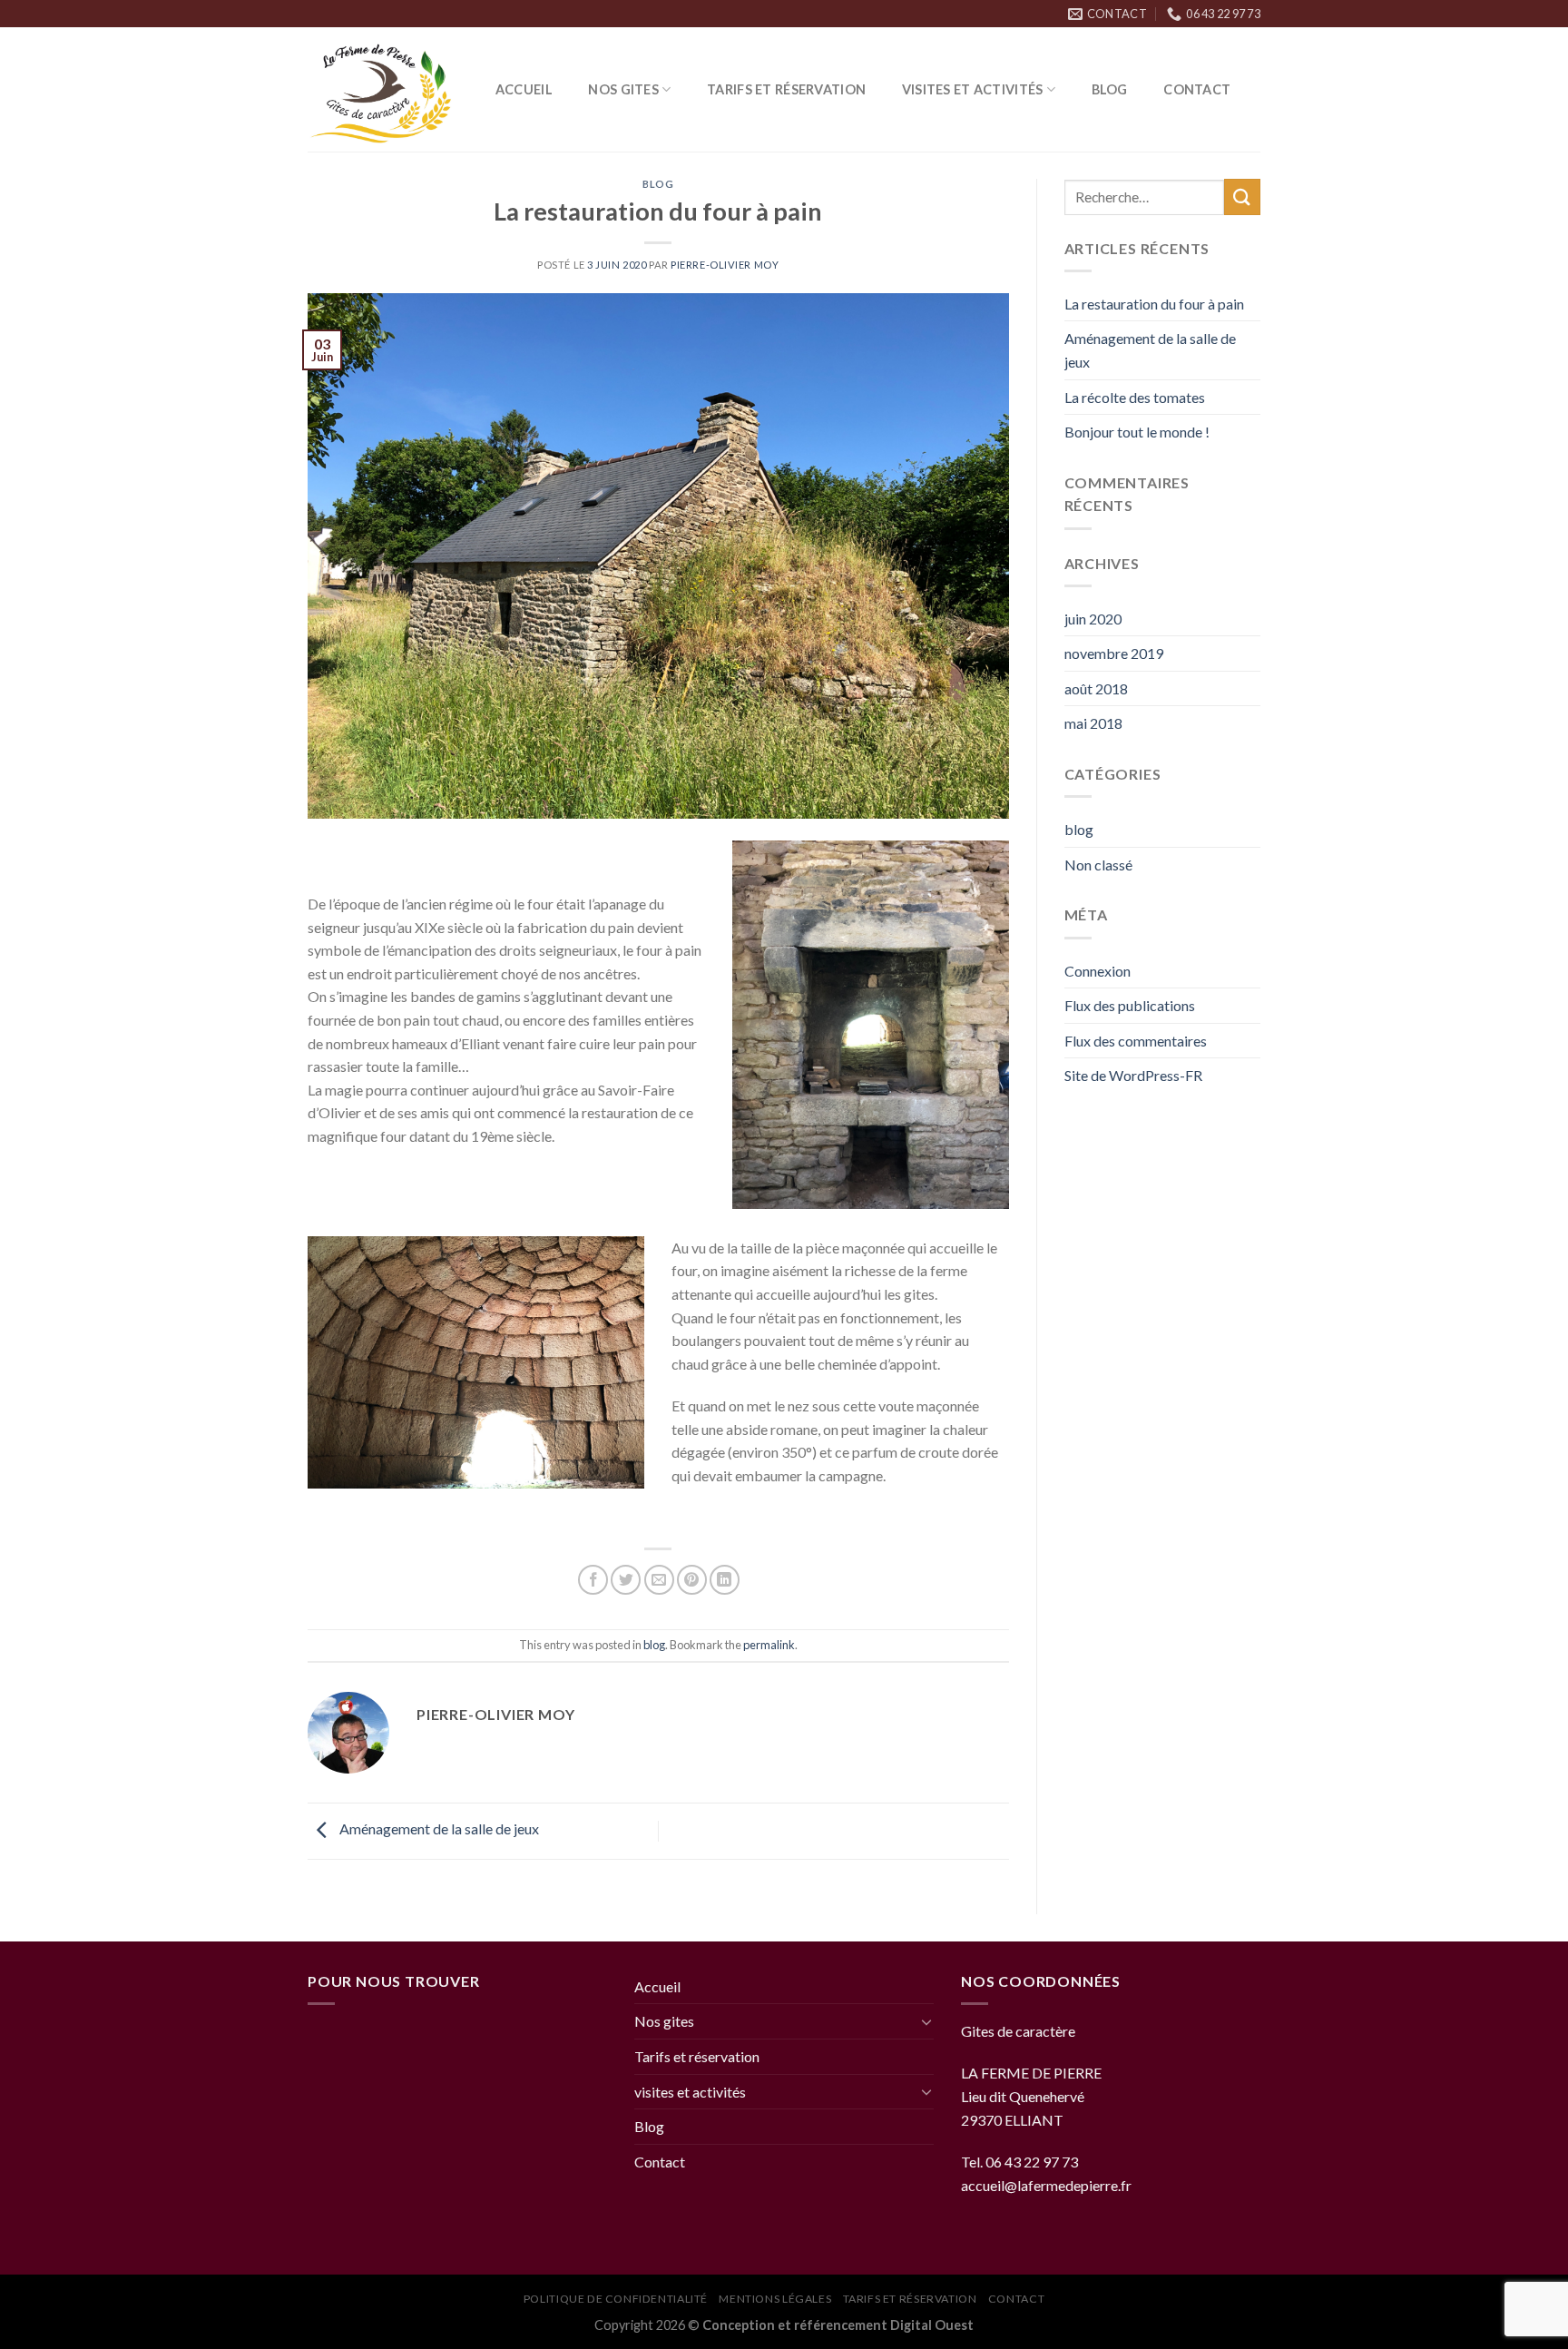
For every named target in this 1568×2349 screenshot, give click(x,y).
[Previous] (338, 1362)
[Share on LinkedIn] (725, 1580)
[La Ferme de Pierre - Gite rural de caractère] (383, 90)
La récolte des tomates (1135, 397)
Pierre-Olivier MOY (725, 265)
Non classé (1098, 865)
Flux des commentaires (1136, 1041)
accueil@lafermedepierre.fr (1046, 2185)
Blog (1110, 89)
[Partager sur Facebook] (593, 1580)
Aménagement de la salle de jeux (438, 1828)
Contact (1197, 89)
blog (658, 184)
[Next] (615, 1362)
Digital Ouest (932, 2325)
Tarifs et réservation (786, 89)
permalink (769, 1645)
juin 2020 (1093, 619)
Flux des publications (1130, 1005)
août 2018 (1096, 688)
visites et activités (973, 89)
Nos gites (623, 89)
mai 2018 (1093, 723)
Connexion (1098, 971)
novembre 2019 (1114, 653)
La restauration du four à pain (1154, 304)
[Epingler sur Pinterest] (692, 1580)
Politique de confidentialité (616, 2299)
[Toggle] (926, 2021)
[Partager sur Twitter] (626, 1580)
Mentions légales (775, 2299)
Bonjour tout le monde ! (1137, 432)
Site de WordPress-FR (1133, 1075)
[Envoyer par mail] (659, 1580)
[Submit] (1242, 197)
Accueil (524, 89)
